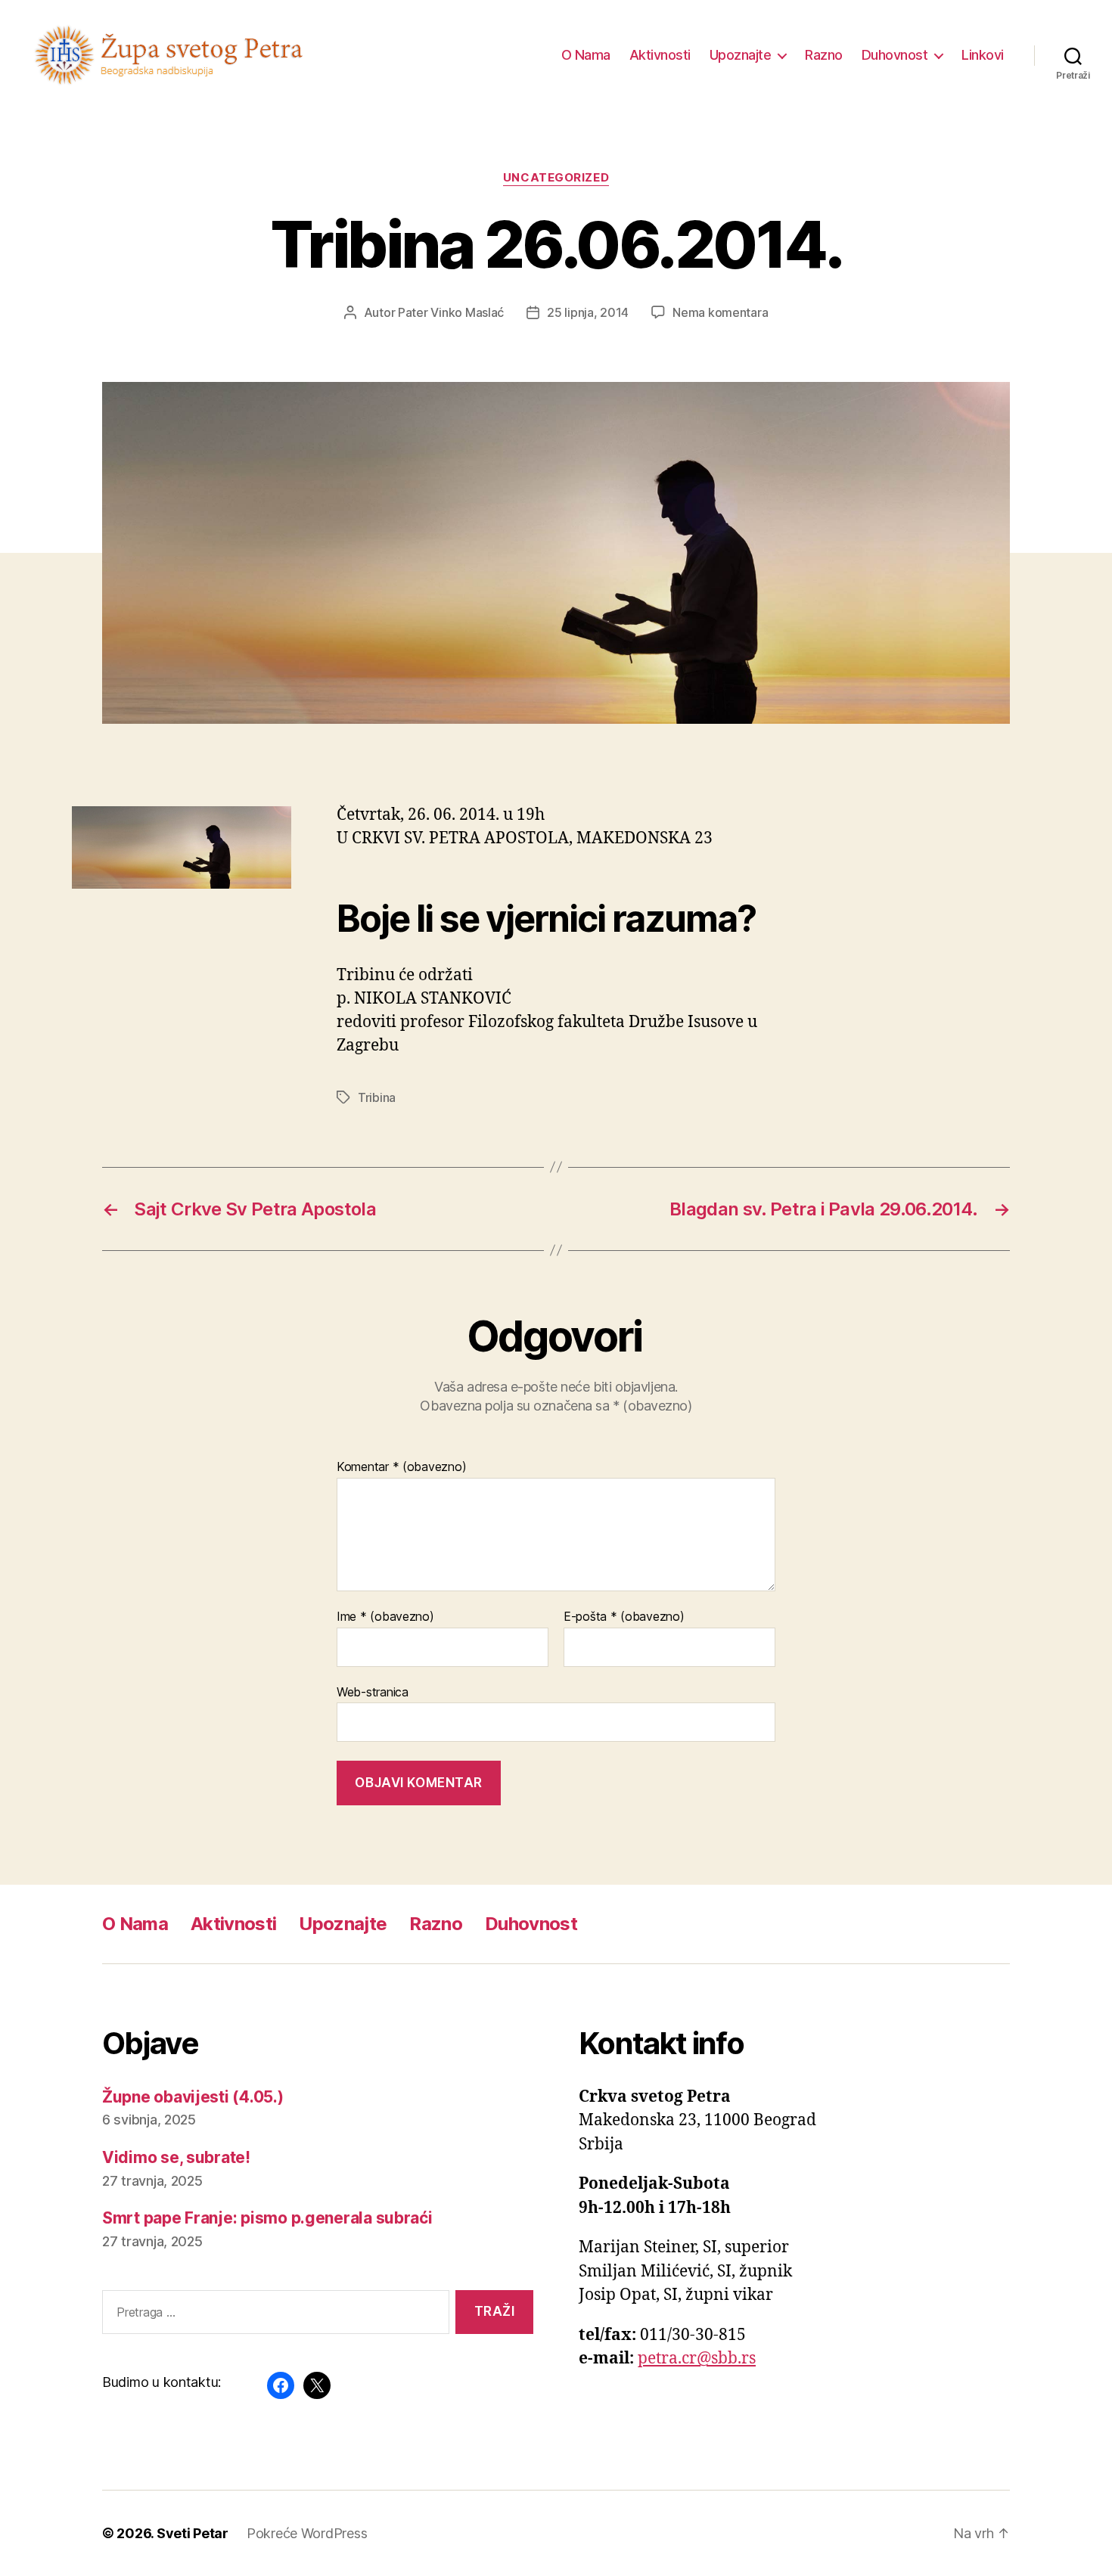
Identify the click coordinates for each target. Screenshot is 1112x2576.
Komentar (401, 1467)
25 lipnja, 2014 (588, 312)
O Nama (586, 55)
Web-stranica (373, 1691)
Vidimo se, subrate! (176, 2157)
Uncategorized (556, 178)
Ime (385, 1617)
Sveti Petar (193, 2533)
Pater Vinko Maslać (451, 312)
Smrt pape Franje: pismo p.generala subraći (267, 2218)
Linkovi (983, 55)
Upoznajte (741, 55)
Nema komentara (720, 312)
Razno (824, 55)
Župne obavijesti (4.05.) (193, 2097)
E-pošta (624, 1617)
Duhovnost (895, 55)
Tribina (377, 1097)
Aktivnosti (660, 55)
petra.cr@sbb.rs (697, 2359)
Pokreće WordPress (307, 2533)
